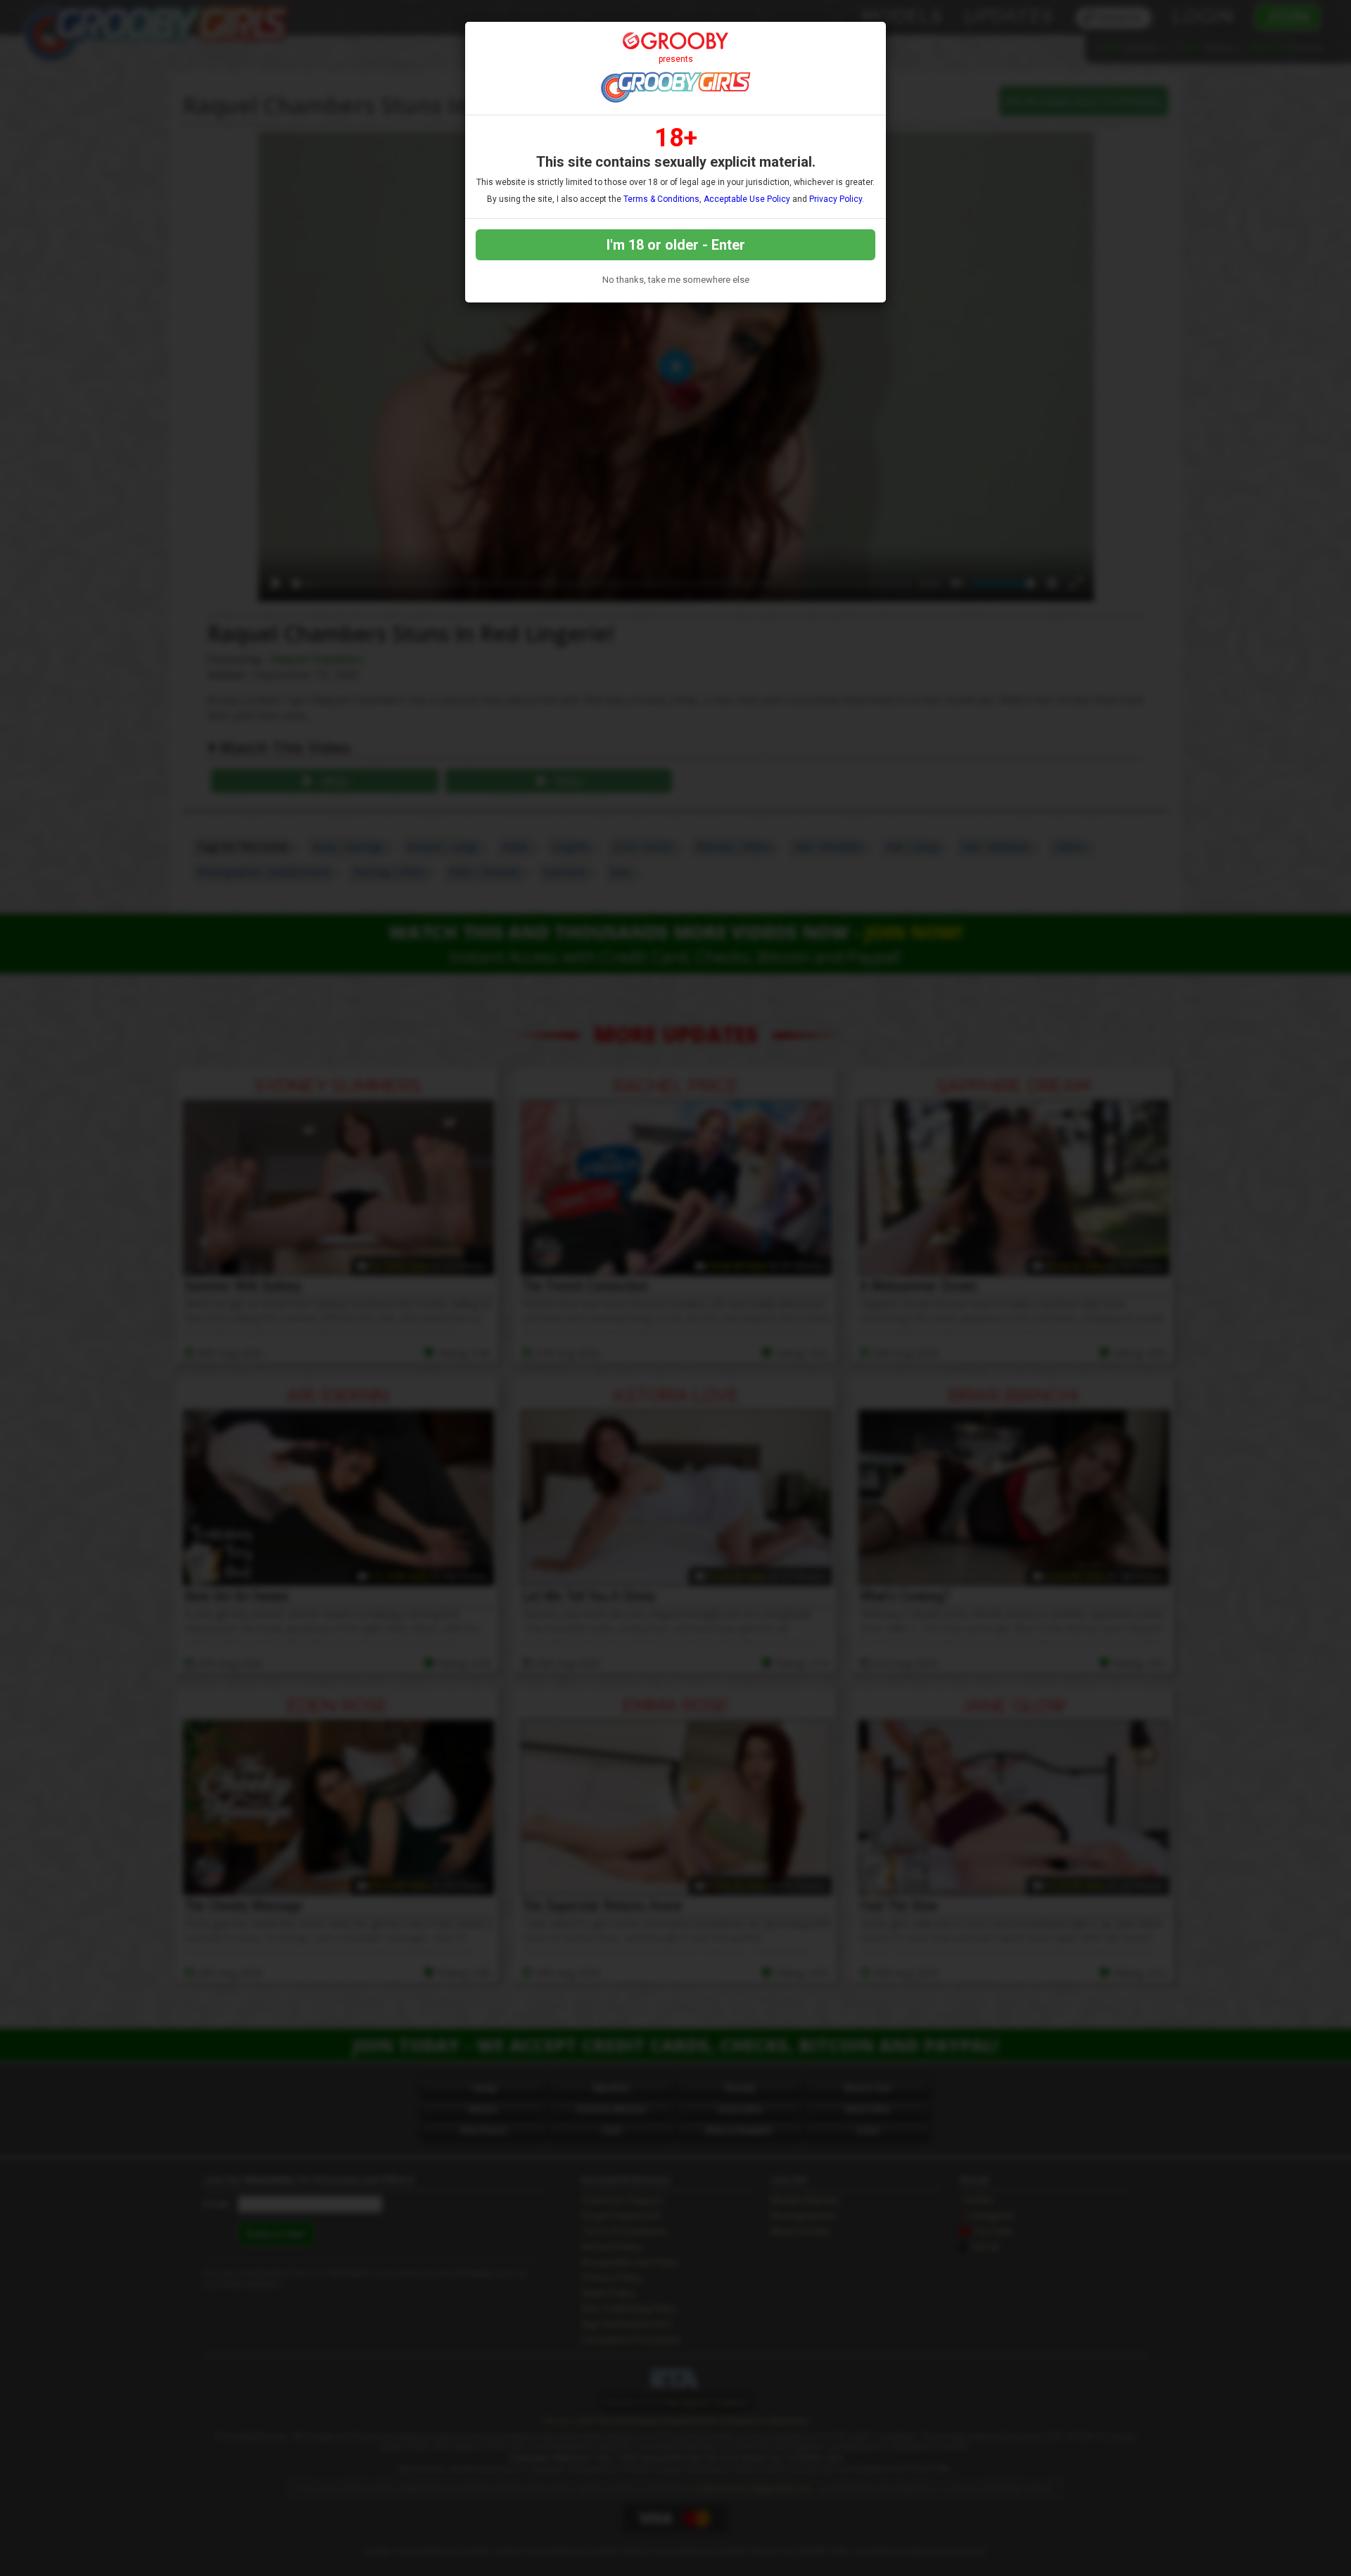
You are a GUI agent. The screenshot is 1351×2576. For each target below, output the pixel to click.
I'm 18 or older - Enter (676, 245)
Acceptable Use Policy (747, 199)
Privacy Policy (836, 199)
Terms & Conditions (661, 199)
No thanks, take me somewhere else (676, 280)
